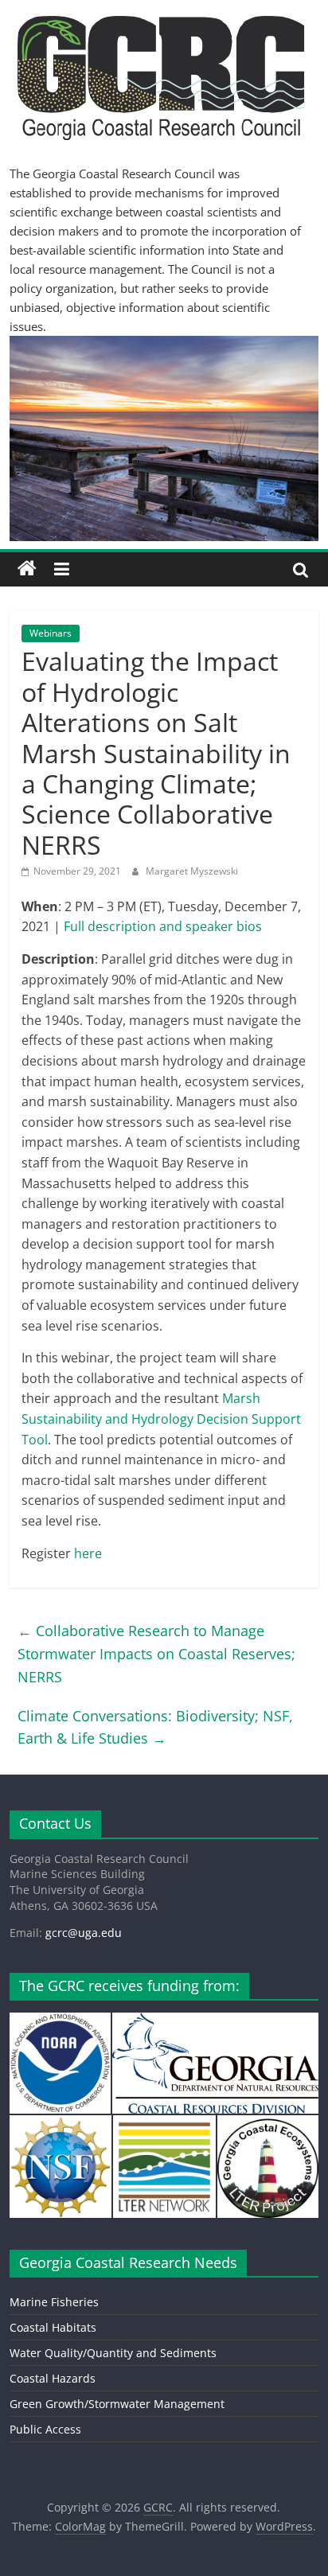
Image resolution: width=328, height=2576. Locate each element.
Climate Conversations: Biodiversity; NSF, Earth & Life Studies (155, 1727)
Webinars (51, 633)
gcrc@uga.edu (84, 1933)
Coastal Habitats (53, 2327)
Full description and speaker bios (163, 926)
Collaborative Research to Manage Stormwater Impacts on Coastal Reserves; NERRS (156, 1654)
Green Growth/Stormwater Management (117, 2404)
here (88, 1553)
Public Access (45, 2429)
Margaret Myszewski (192, 871)
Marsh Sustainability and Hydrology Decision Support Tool (161, 1419)
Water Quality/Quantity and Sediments (113, 2353)
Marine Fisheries (54, 2302)
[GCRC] (27, 569)
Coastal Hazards (53, 2378)
